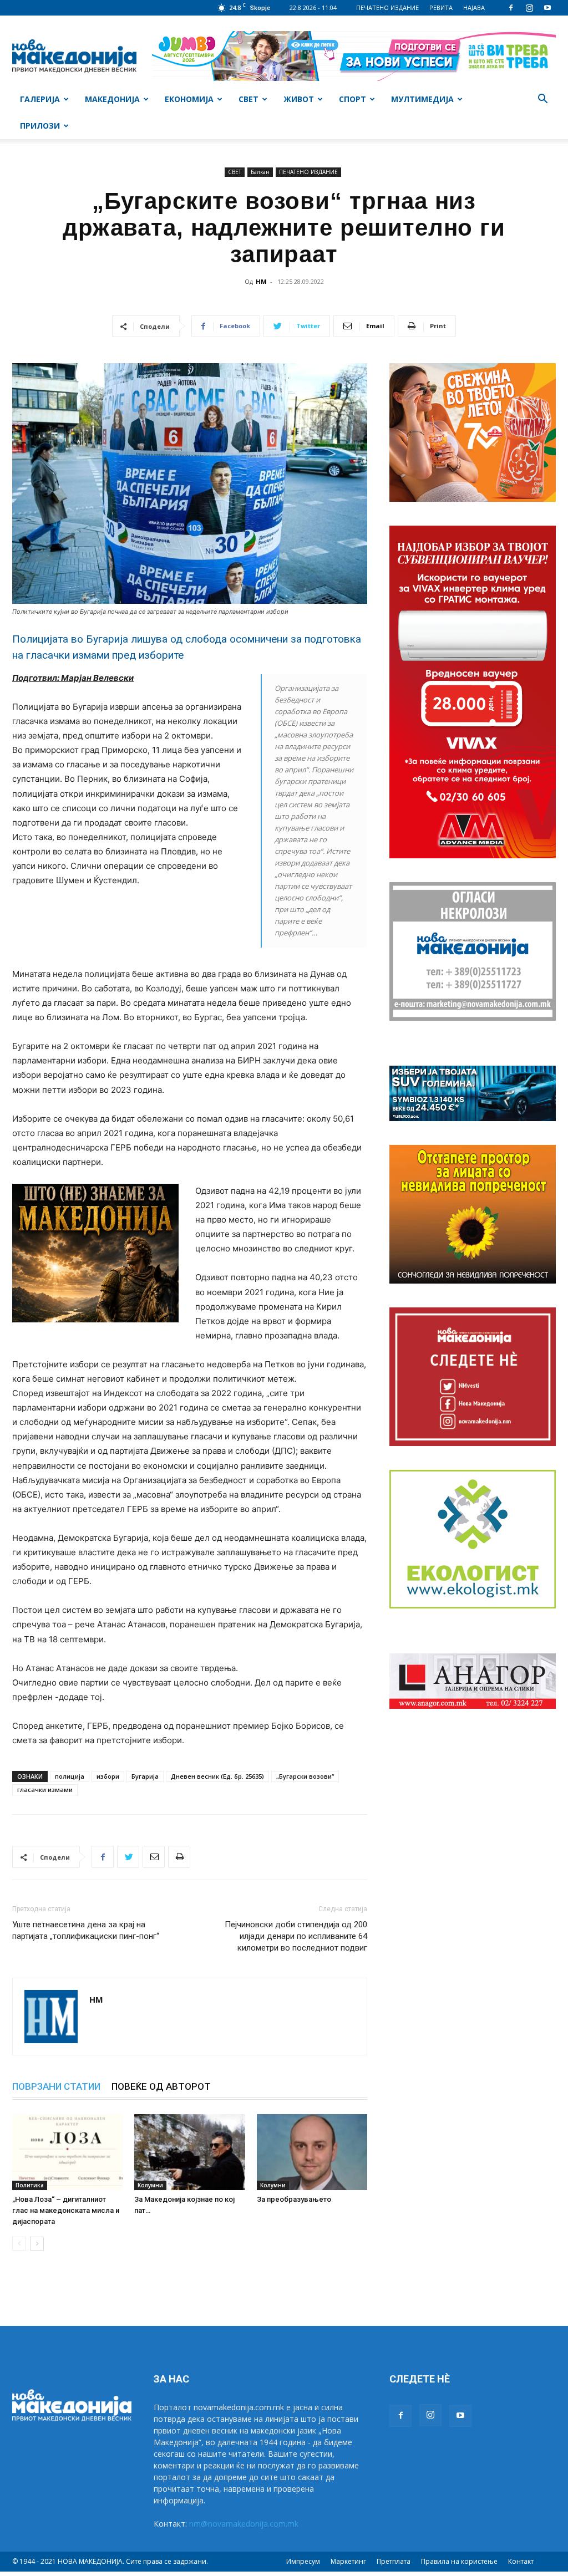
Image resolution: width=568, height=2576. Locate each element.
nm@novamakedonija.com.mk (244, 2524)
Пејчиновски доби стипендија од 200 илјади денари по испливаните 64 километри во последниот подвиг (296, 1936)
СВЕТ (248, 99)
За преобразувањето (294, 2199)
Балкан (260, 172)
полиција (70, 1776)
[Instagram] (529, 8)
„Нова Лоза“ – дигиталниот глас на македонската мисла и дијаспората (66, 2210)
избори (108, 1776)
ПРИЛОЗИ (40, 126)
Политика (30, 2185)
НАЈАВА (474, 7)
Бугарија (145, 1776)
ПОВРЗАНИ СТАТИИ (56, 2086)
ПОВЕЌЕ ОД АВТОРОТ (161, 2086)
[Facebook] (511, 8)
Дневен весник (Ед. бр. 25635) (217, 1776)
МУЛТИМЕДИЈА (422, 99)
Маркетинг (348, 2561)
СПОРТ (353, 99)
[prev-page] (19, 2244)
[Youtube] (547, 8)
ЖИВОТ (299, 99)
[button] (542, 100)
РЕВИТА (441, 7)
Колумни (150, 2185)
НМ (261, 281)
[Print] (179, 1857)
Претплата (394, 2561)
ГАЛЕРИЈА (40, 99)
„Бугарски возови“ (305, 1776)
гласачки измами (45, 1790)
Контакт (521, 2561)
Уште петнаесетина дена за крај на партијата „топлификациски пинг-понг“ (86, 1930)
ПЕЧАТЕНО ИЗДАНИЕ (387, 7)
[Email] (154, 1857)
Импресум (303, 2561)
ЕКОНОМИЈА (189, 99)
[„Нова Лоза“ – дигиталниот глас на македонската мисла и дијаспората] (67, 2152)
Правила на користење (459, 2561)
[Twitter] (128, 1857)
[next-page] (37, 2244)
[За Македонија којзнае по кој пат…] (189, 2152)
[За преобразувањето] (312, 2152)
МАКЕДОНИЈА (112, 99)
